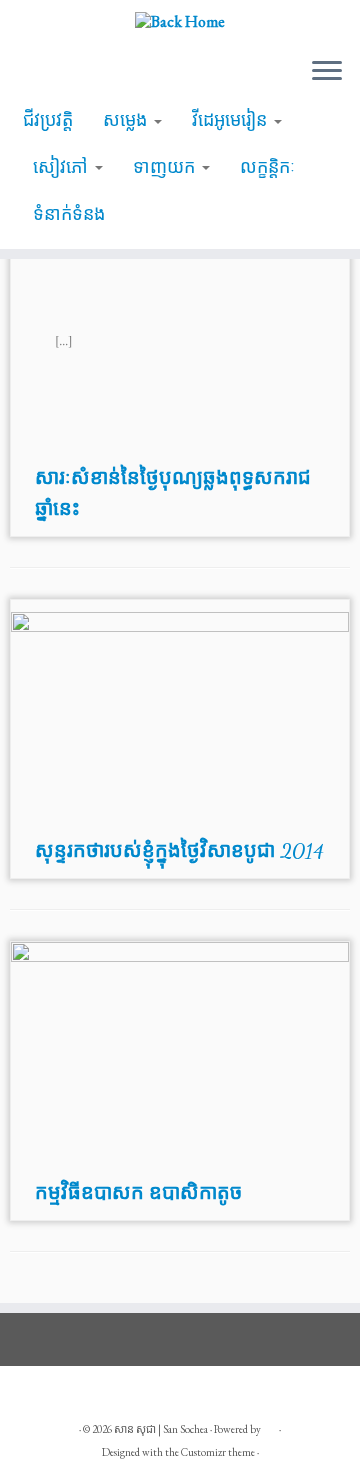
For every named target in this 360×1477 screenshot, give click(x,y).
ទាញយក (166, 167)
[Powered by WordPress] (270, 1426)
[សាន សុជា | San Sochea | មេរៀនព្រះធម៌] (180, 20)
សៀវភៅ (63, 167)
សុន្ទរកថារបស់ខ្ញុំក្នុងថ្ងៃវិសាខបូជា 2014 (179, 851)
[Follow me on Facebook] (40, 1398)
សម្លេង (127, 120)
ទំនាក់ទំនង (69, 214)
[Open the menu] (327, 72)
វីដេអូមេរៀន (232, 120)
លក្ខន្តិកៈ (267, 167)
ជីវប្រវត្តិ (48, 120)
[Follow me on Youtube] (81, 1398)
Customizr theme (218, 1452)
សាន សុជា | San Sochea (161, 1429)
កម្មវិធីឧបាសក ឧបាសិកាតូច (138, 1193)
